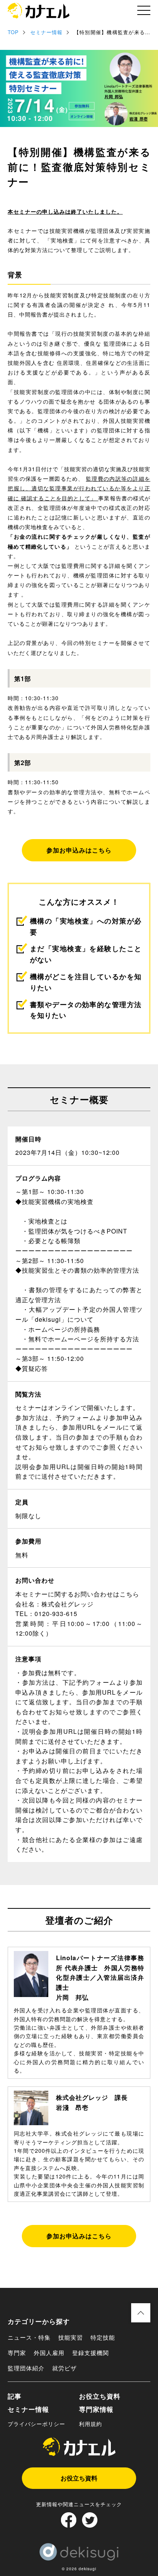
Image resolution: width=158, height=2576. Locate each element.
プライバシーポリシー (36, 2424)
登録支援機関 (91, 2353)
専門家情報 (96, 2409)
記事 (15, 2396)
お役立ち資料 (100, 2396)
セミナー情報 (46, 32)
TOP (13, 32)
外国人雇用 (49, 2353)
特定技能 (103, 2337)
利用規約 (91, 2424)
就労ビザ (64, 2368)
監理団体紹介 (26, 2368)
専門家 (17, 2353)
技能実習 (71, 2337)
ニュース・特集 (29, 2337)
